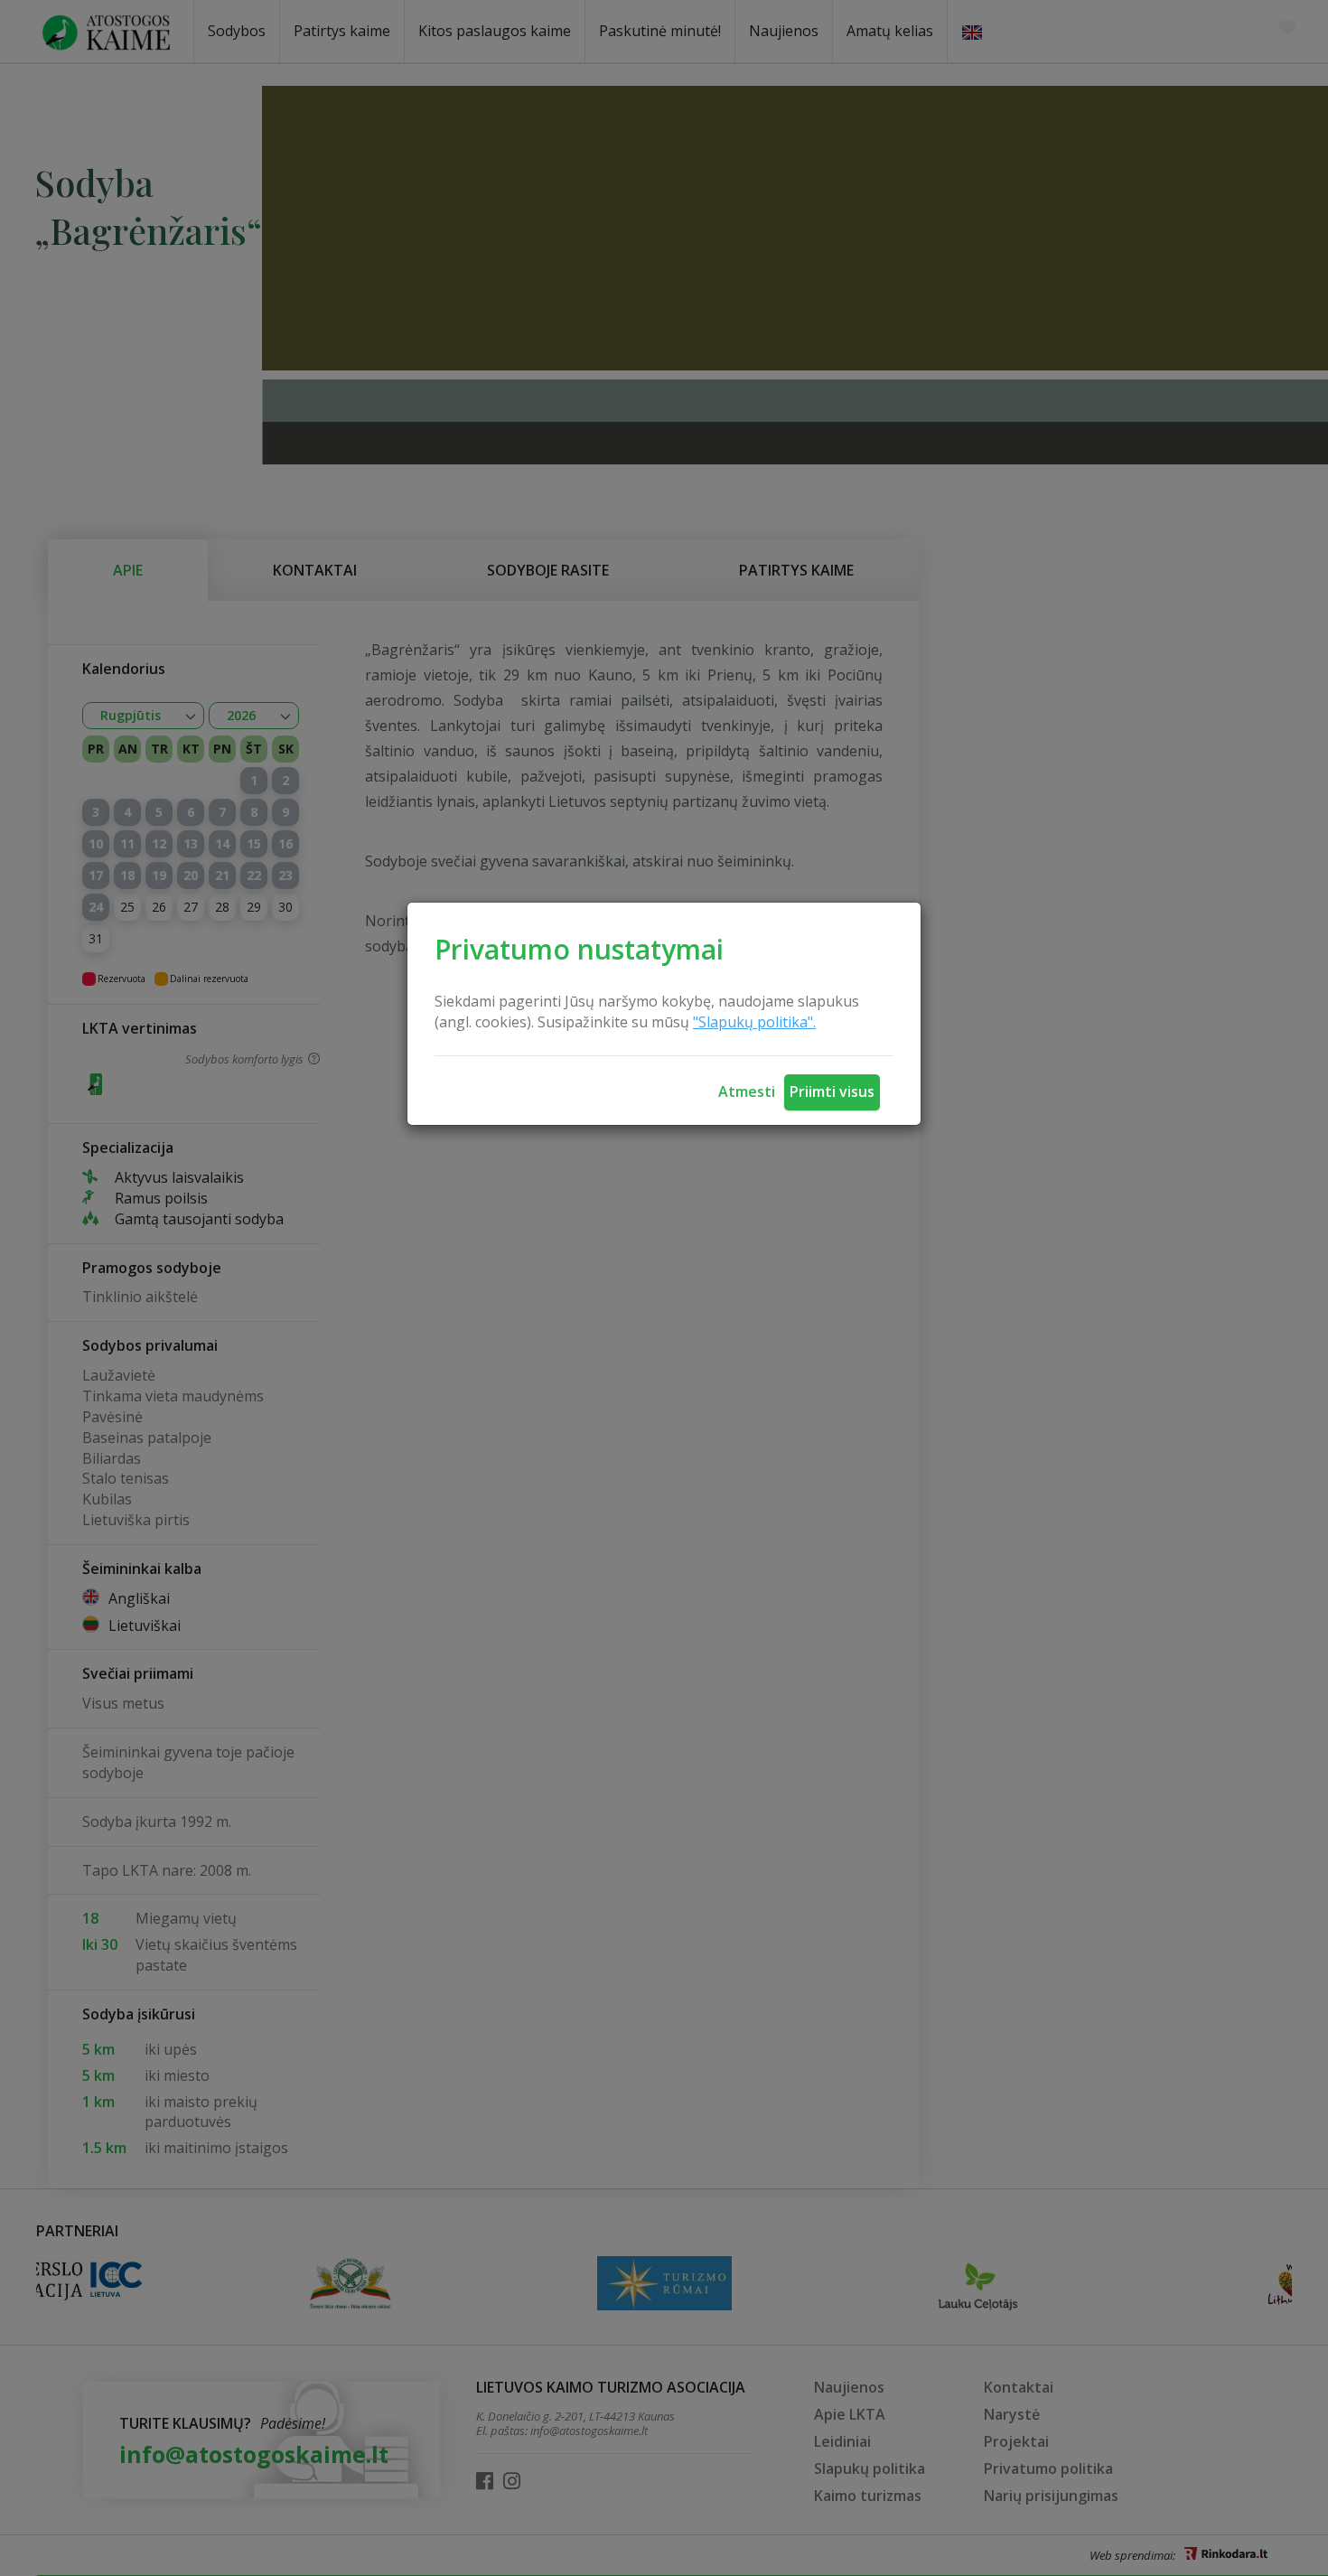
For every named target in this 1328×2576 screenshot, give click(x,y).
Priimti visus (832, 1091)
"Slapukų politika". (754, 1022)
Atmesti (747, 1091)
